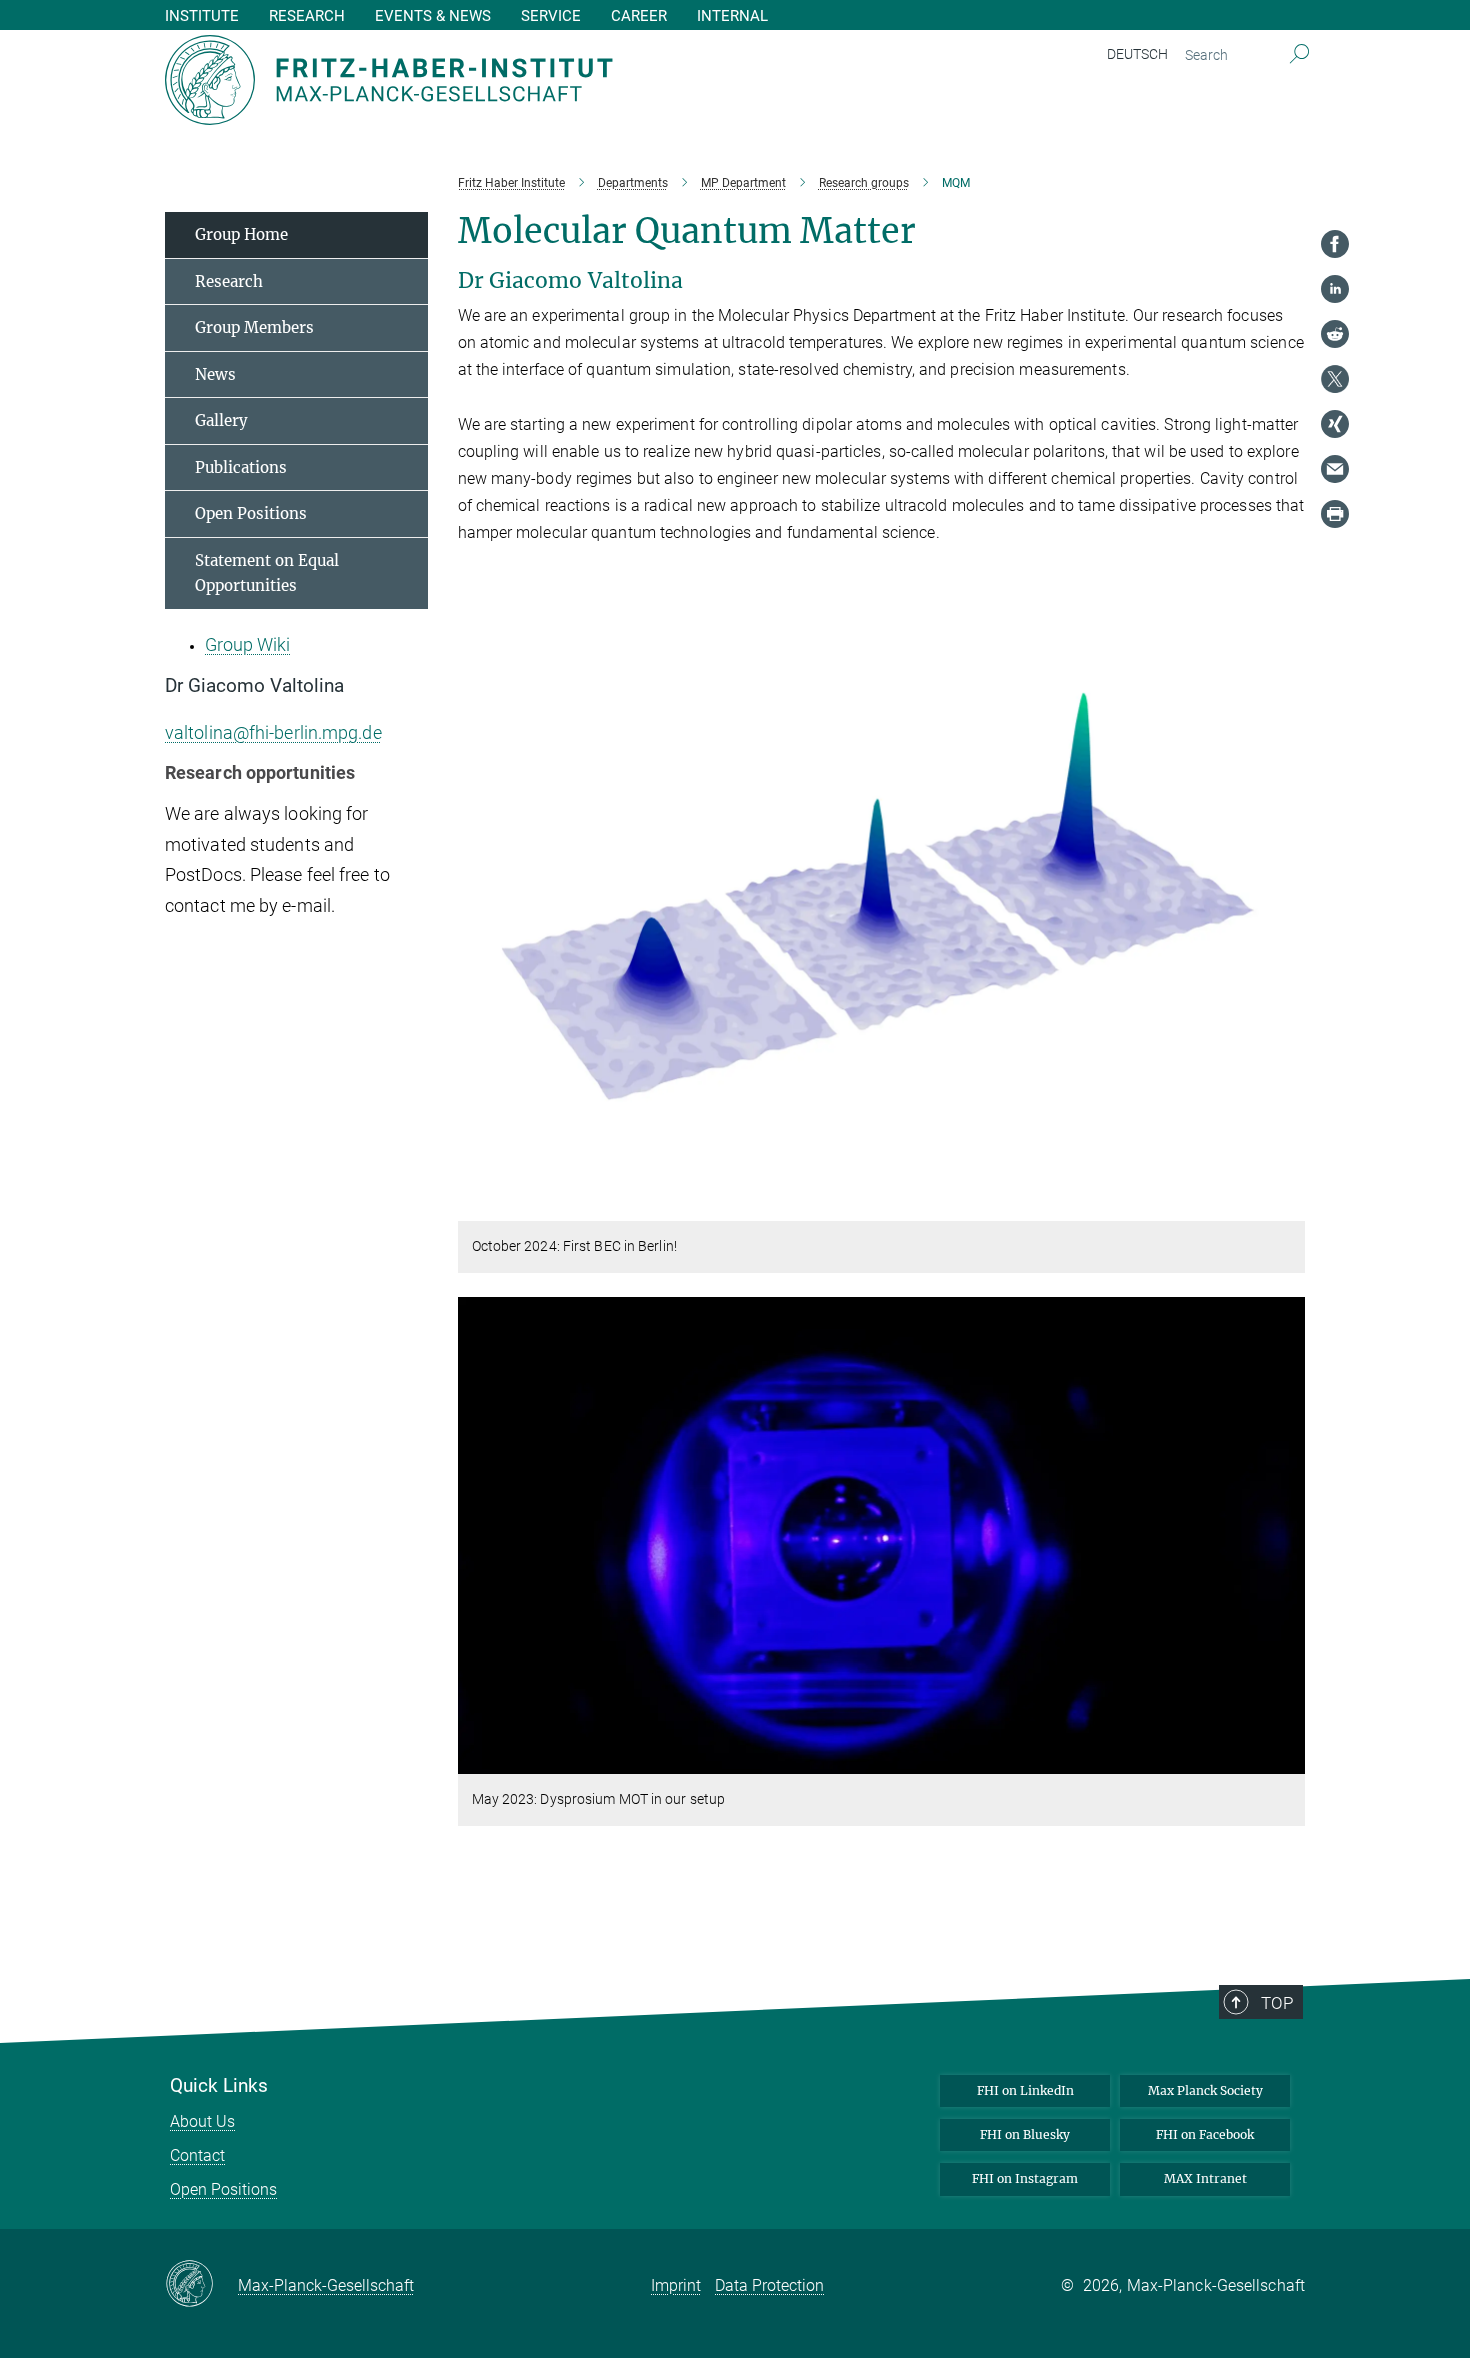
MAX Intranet (1205, 2178)
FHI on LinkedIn (1025, 2090)
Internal (732, 16)
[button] (1287, 1206)
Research (229, 281)
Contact (197, 2155)
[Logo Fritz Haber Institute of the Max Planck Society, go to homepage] (540, 80)
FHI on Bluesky (1025, 2134)
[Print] (1335, 514)
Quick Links (219, 2086)
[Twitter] (1335, 379)
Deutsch (1137, 54)
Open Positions (251, 513)
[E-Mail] (1335, 469)
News (215, 374)
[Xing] (1335, 424)
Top (1277, 2003)
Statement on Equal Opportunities (267, 573)
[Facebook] (1335, 244)
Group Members (254, 327)
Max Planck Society (1205, 2090)
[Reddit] (1335, 334)
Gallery (221, 420)
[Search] (1299, 55)
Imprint (676, 2285)
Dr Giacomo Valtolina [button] (254, 686)
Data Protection (769, 2285)
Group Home (241, 234)
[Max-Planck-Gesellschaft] (201, 2285)
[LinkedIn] (1335, 289)
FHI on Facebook (1205, 2134)
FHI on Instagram (1025, 2178)
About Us (202, 2121)
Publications (241, 467)
